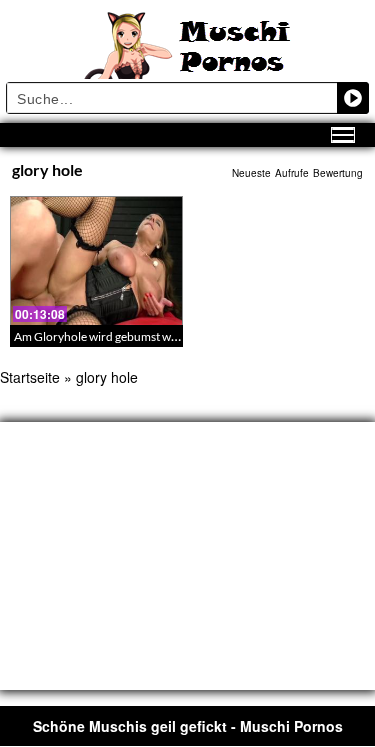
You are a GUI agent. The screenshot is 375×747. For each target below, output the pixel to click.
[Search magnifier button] (353, 98)
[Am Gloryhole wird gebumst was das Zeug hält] (96, 260)
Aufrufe (292, 173)
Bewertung (338, 173)
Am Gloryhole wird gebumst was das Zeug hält (133, 336)
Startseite (30, 377)
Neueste (251, 173)
